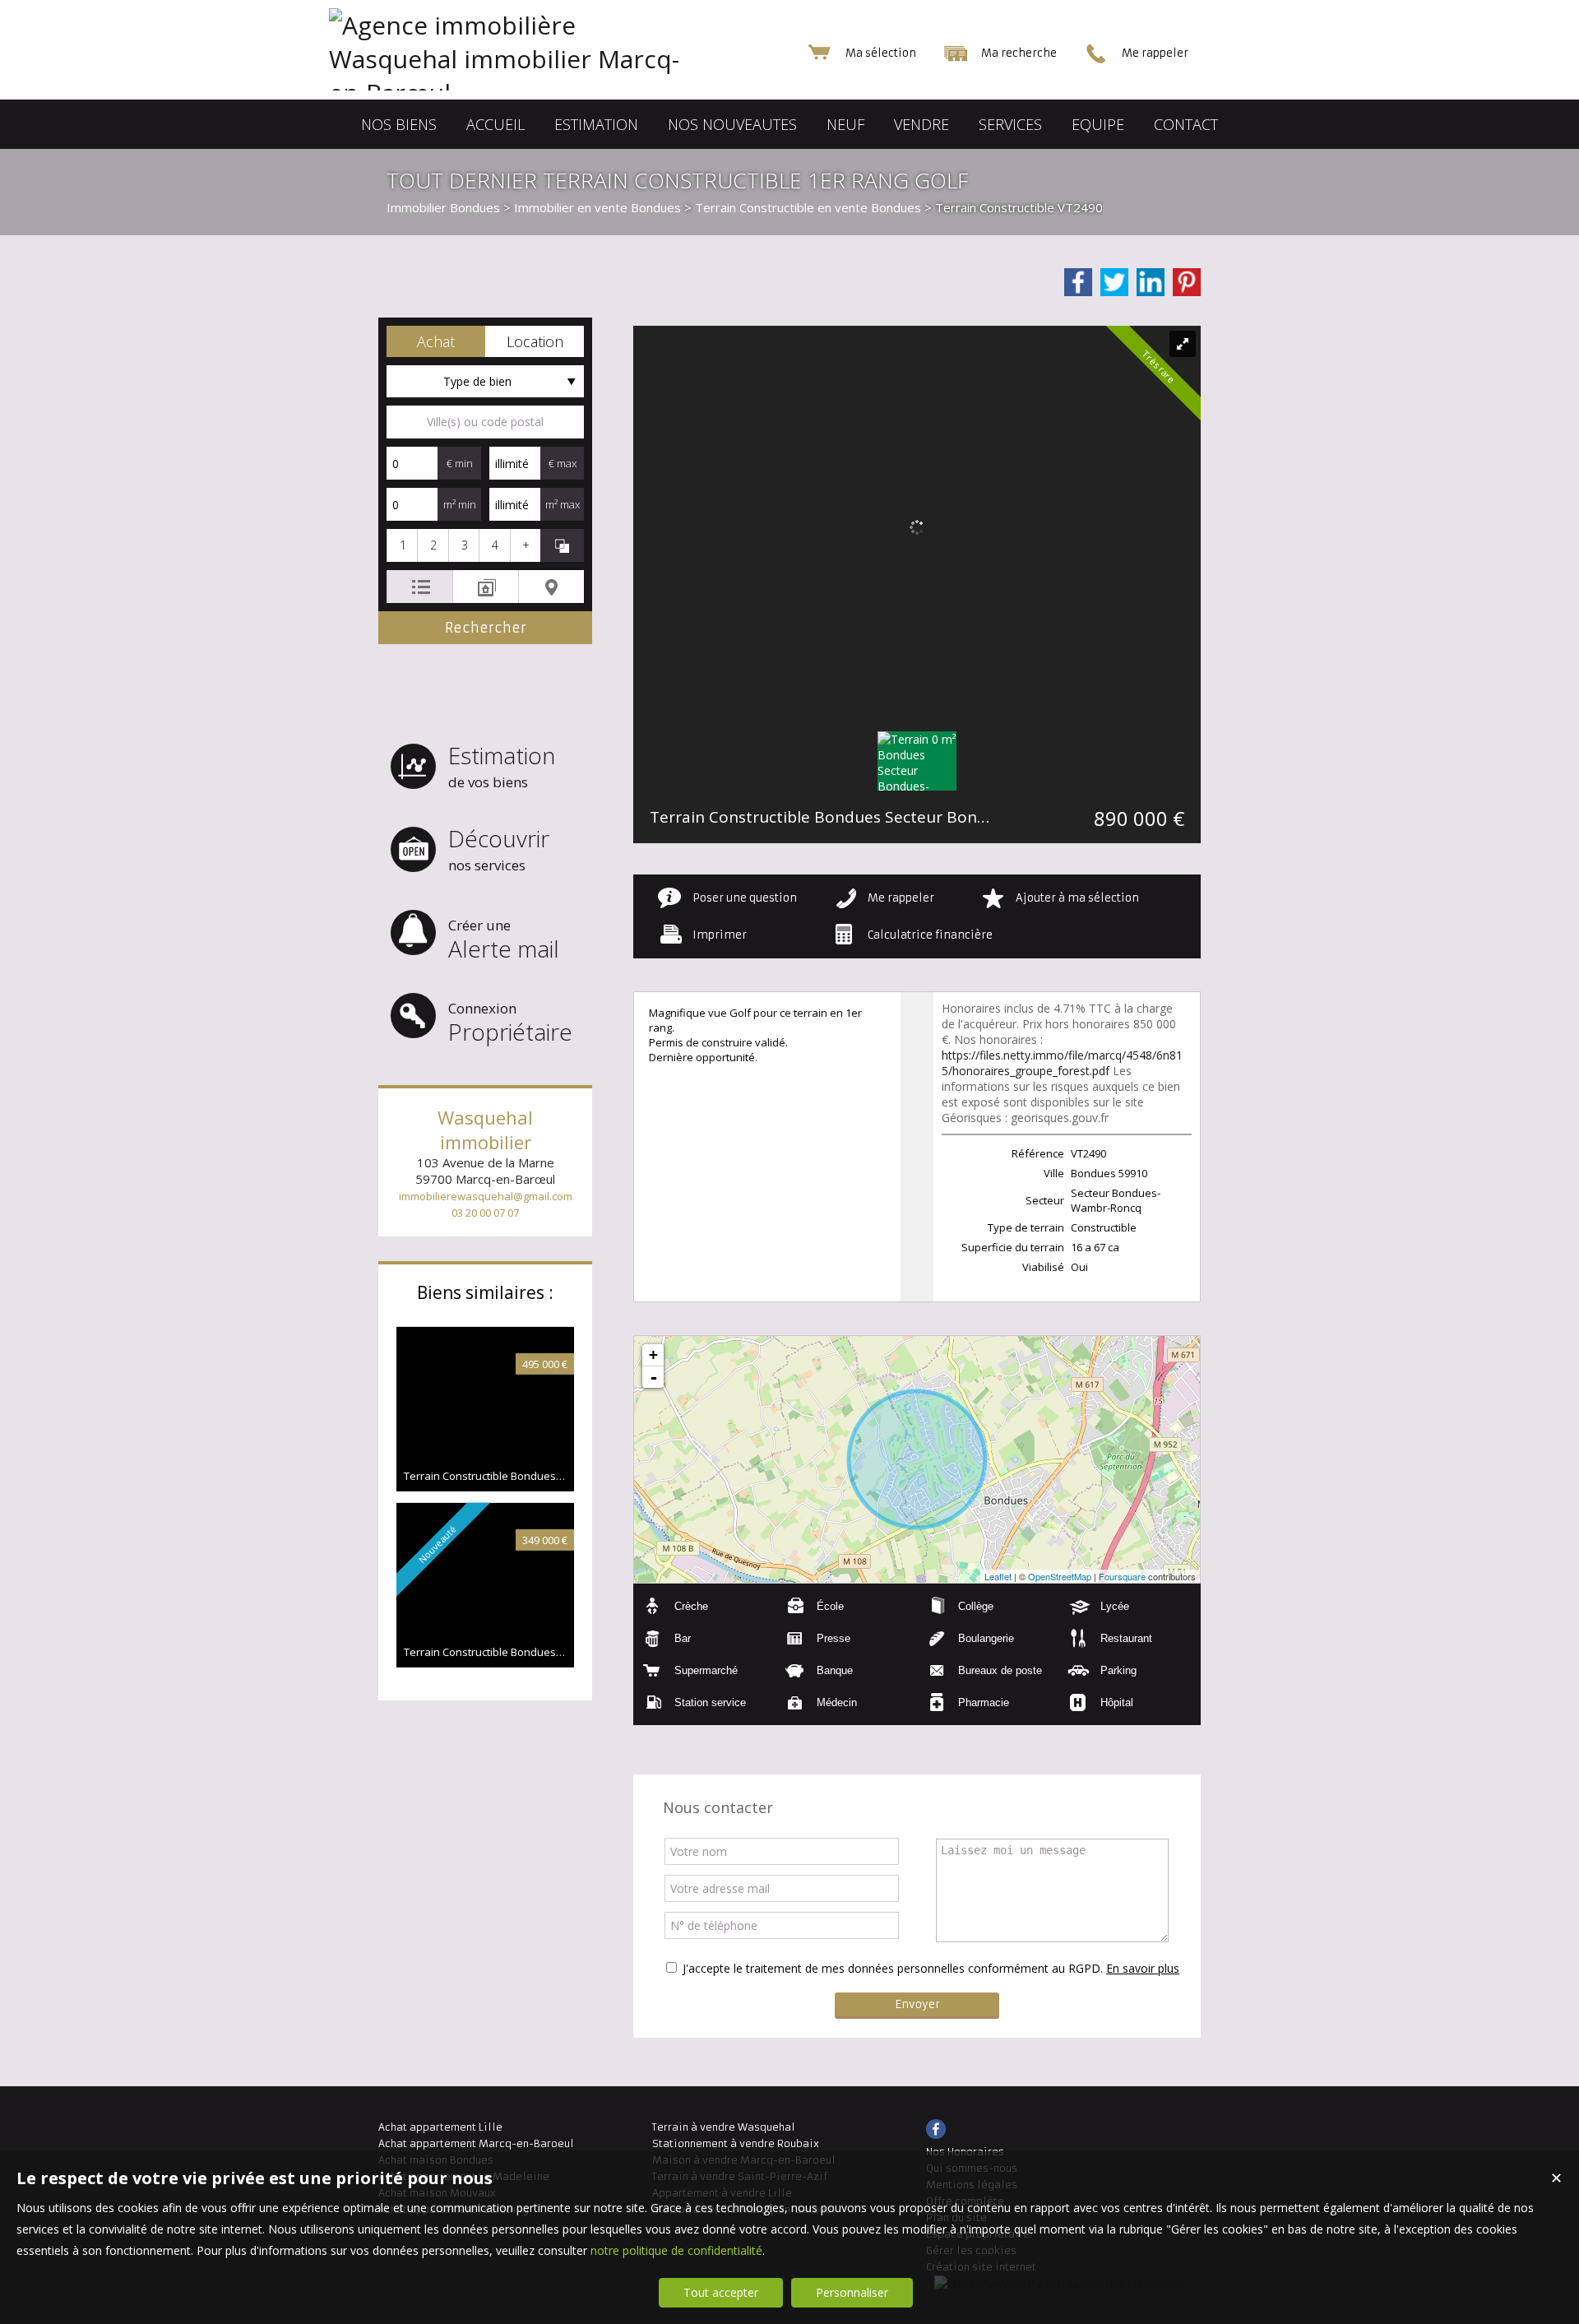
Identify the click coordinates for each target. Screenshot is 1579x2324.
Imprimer (720, 935)
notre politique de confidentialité (676, 2250)
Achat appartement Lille (440, 2127)
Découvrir (499, 849)
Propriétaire (510, 1023)
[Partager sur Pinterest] (1187, 282)
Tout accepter (721, 2292)
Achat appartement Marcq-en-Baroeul (476, 2143)
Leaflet (998, 1576)
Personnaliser (852, 2292)
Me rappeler (901, 898)
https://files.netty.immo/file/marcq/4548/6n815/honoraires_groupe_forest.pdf (1062, 1063)
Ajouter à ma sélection (1077, 898)
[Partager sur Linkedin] (1151, 282)
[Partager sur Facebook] (1078, 282)
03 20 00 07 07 (485, 1213)
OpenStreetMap (1060, 1576)
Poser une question (745, 898)
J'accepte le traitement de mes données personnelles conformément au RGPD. (893, 1968)
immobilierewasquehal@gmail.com (486, 1196)
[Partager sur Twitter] (1114, 282)
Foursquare (1122, 1576)
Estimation (502, 765)
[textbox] (485, 422)
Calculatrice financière (930, 935)
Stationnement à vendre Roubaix (736, 2143)
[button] (436, 341)
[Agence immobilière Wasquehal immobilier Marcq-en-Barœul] (543, 93)
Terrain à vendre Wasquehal (724, 2127)
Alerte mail (504, 940)
